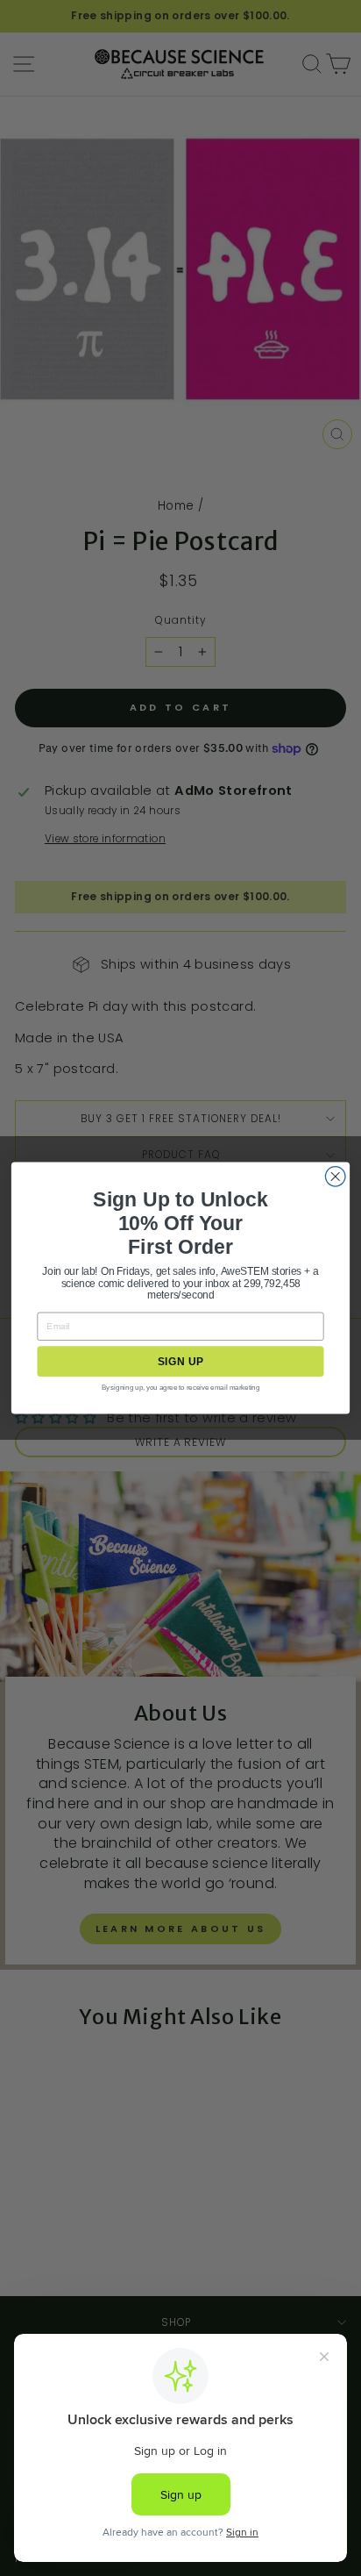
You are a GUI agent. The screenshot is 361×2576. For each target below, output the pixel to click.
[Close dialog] (335, 1177)
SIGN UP (180, 1361)
